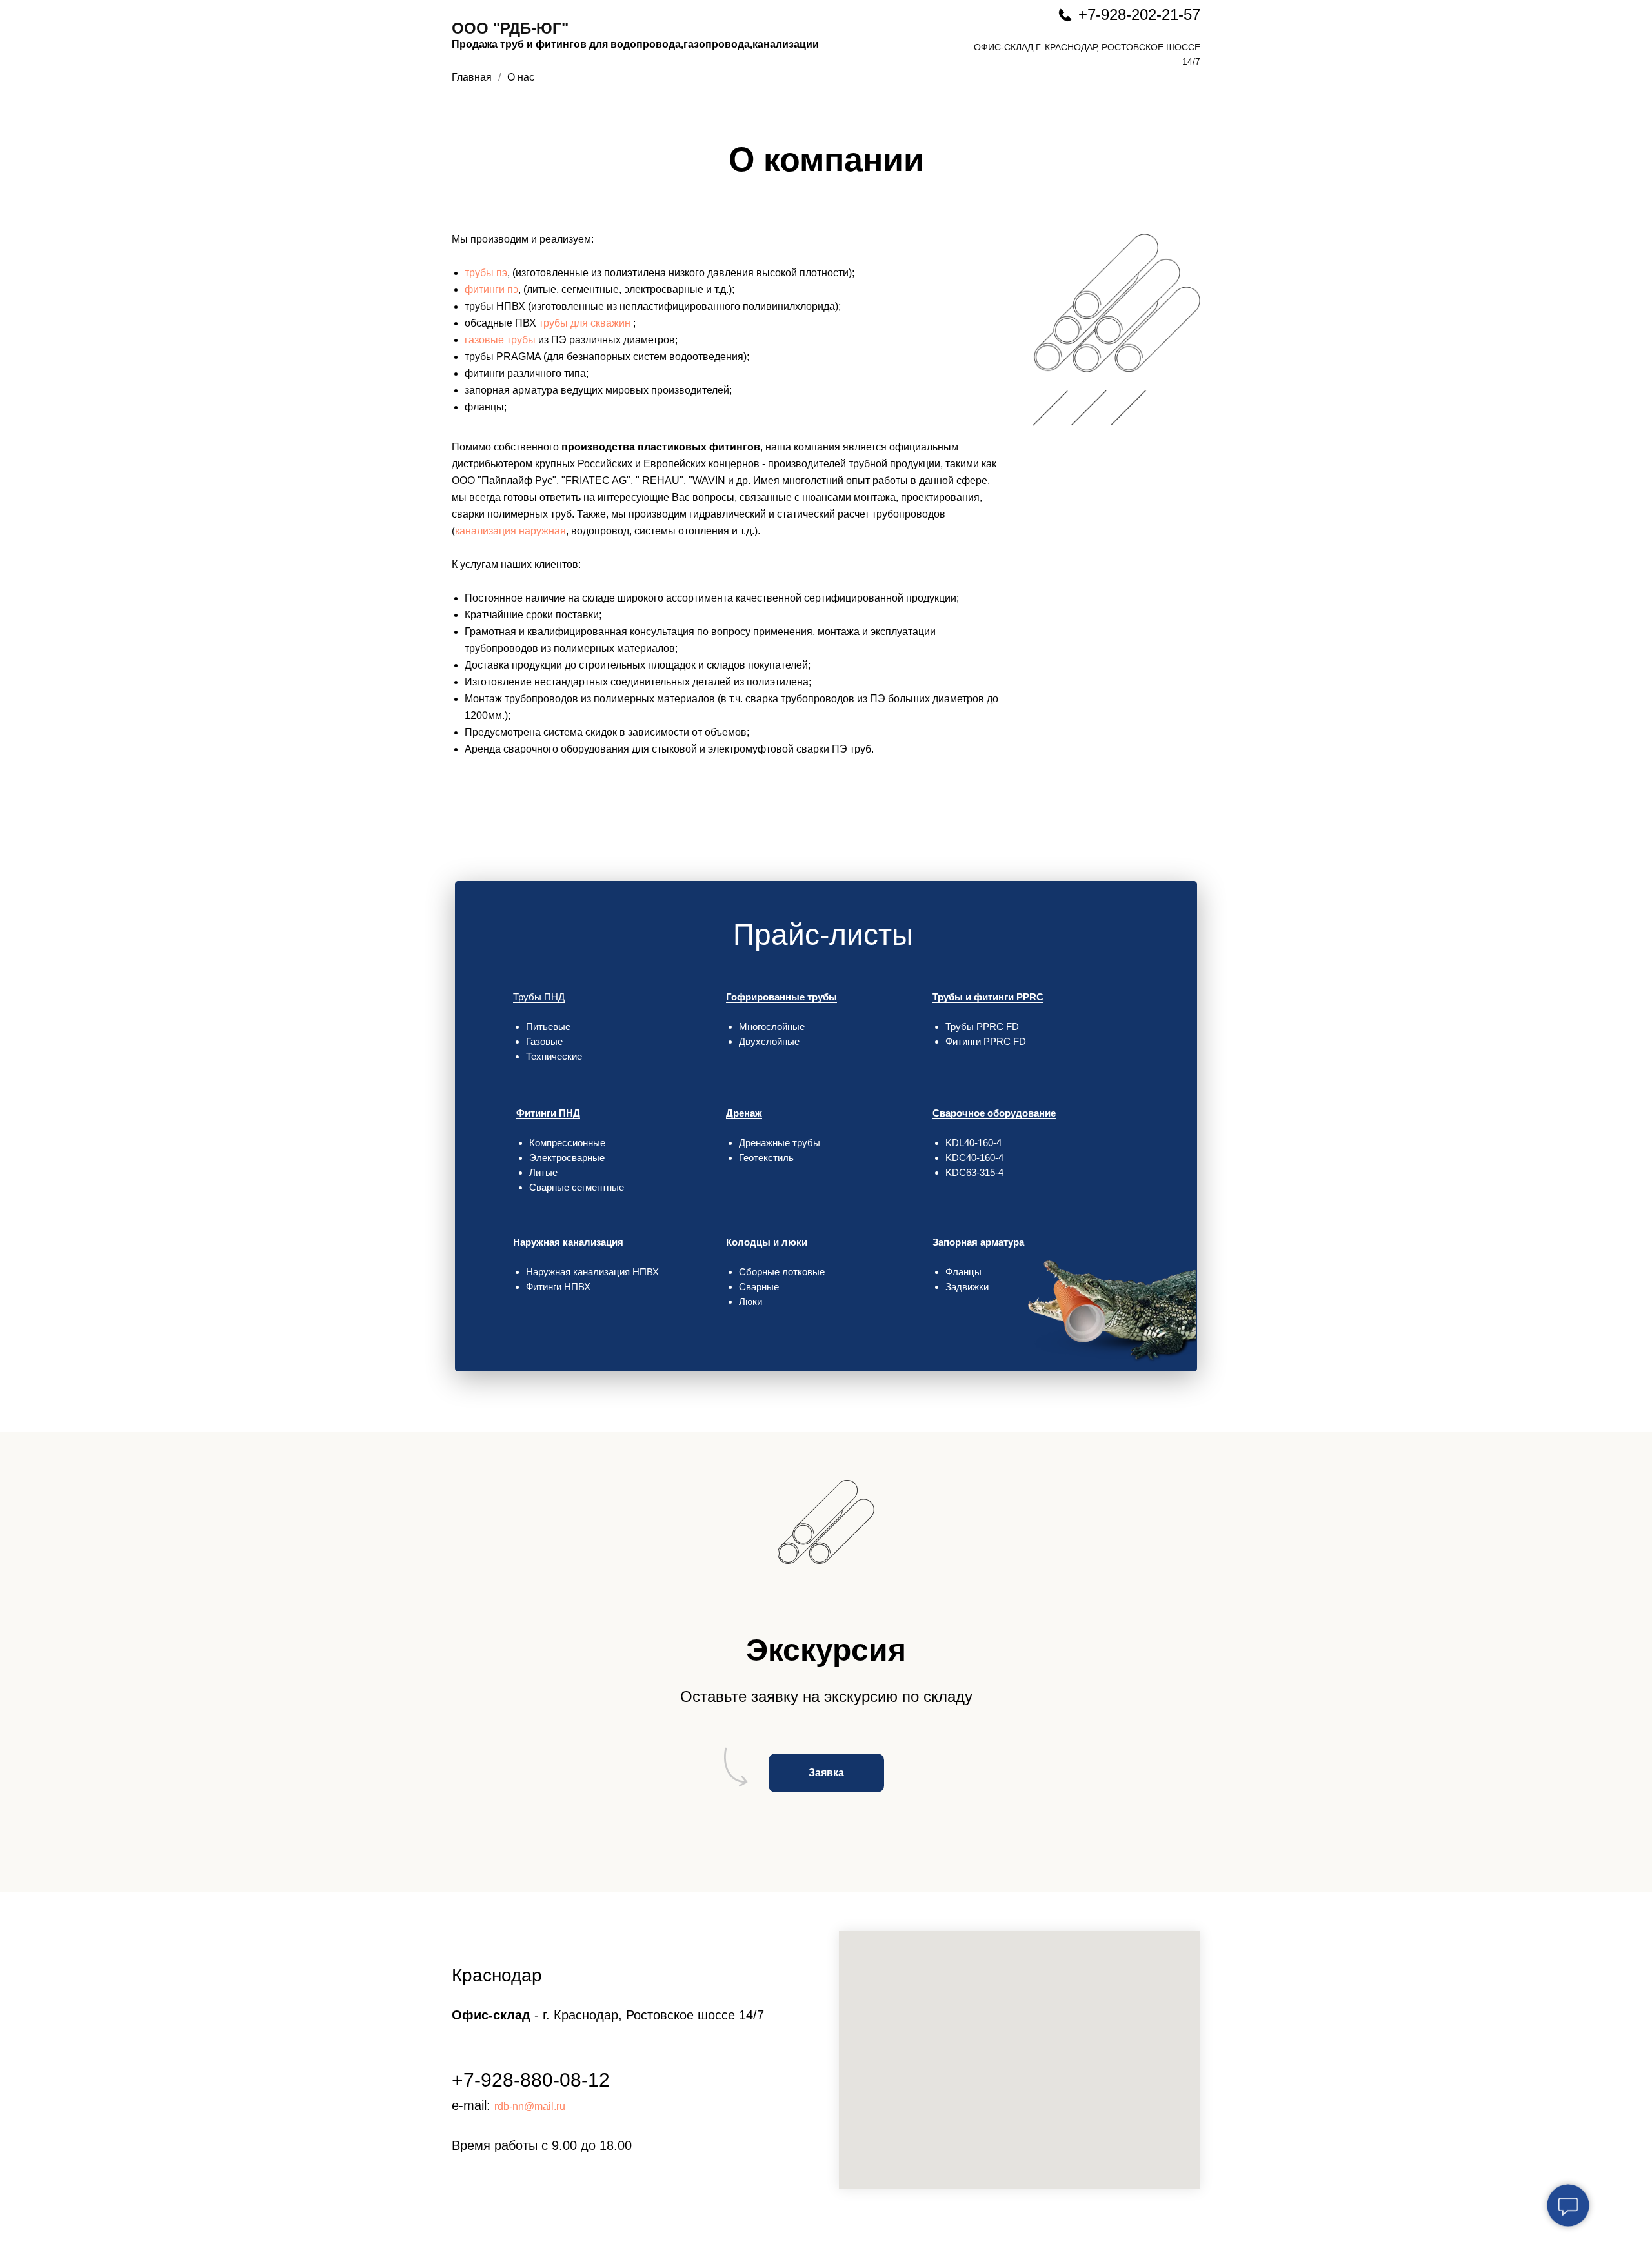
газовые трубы (500, 340)
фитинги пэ (491, 289)
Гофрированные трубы (781, 997)
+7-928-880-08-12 (531, 2080)
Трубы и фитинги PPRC (988, 997)
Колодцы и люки (767, 1242)
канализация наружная (510, 531)
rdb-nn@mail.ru (530, 2106)
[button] (826, 1773)
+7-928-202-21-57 (1139, 15)
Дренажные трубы (780, 1143)
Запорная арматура (978, 1242)
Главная (472, 77)
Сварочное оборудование (994, 1113)
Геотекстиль (766, 1158)
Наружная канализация (568, 1242)
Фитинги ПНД (548, 1113)
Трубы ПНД (539, 997)
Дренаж (744, 1113)
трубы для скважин (585, 323)
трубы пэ (486, 273)
